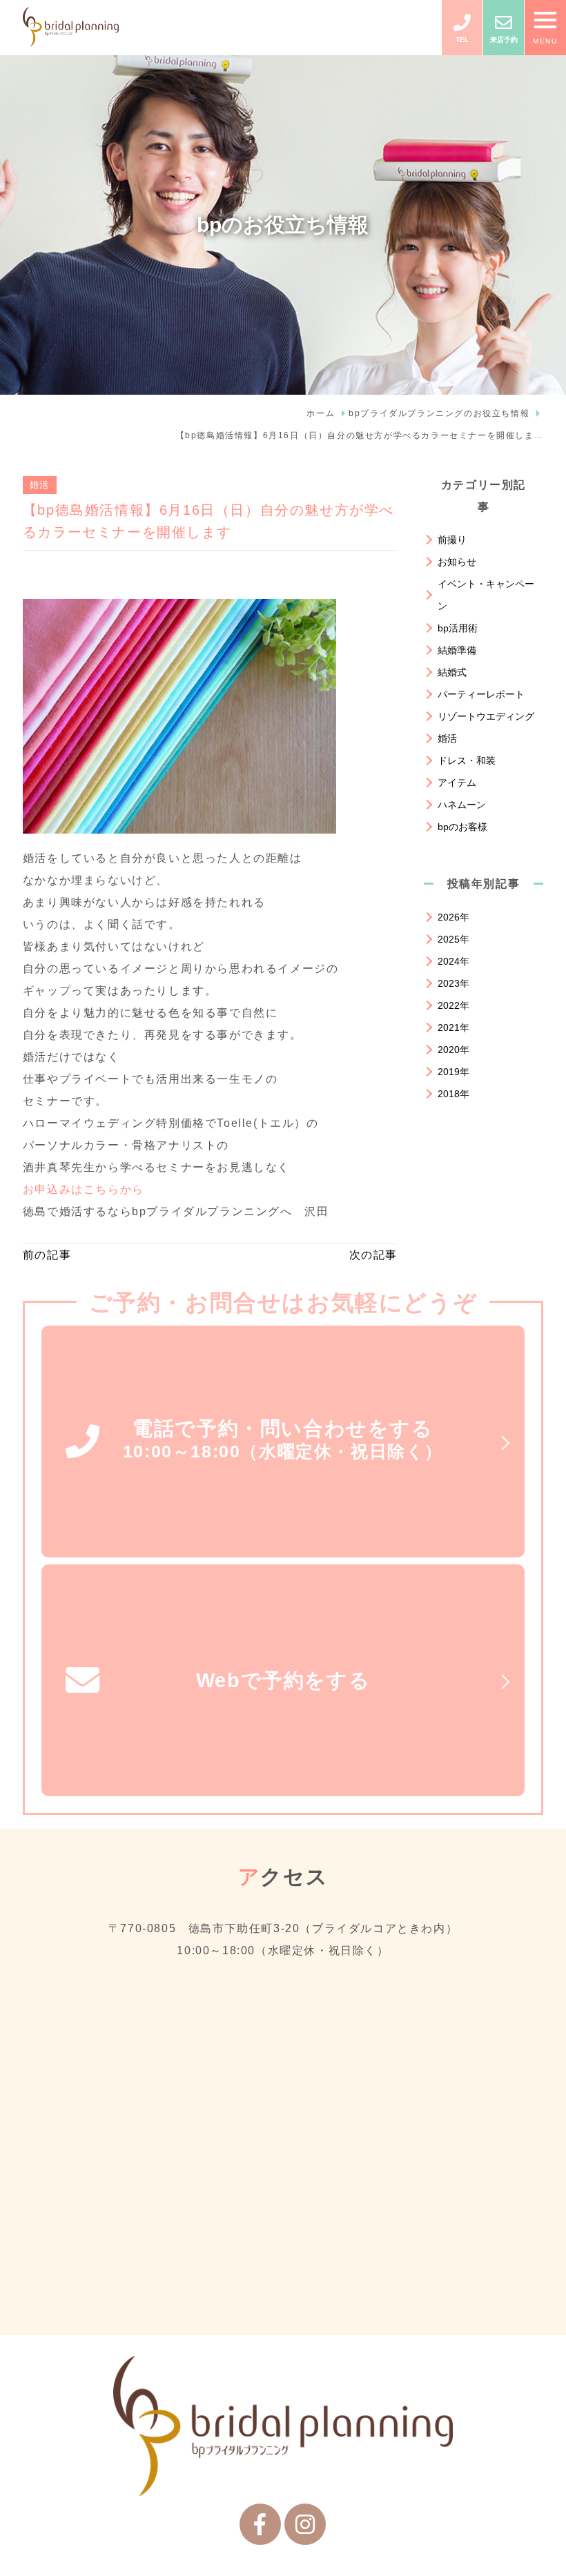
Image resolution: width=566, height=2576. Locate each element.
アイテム (457, 783)
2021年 (453, 1028)
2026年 (453, 917)
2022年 (453, 1005)
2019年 (453, 1072)
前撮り (452, 540)
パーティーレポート (481, 694)
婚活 (40, 485)
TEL (462, 40)
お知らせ (457, 562)
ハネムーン (462, 805)
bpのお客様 (462, 827)
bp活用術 (458, 628)
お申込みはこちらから (84, 1189)
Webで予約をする (283, 1680)
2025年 (453, 939)
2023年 (453, 983)
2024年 (453, 961)
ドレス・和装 (467, 760)
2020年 (453, 1050)
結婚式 (452, 672)
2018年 (453, 1094)
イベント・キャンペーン (486, 595)
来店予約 (504, 40)
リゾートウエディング (486, 716)
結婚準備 (457, 650)
